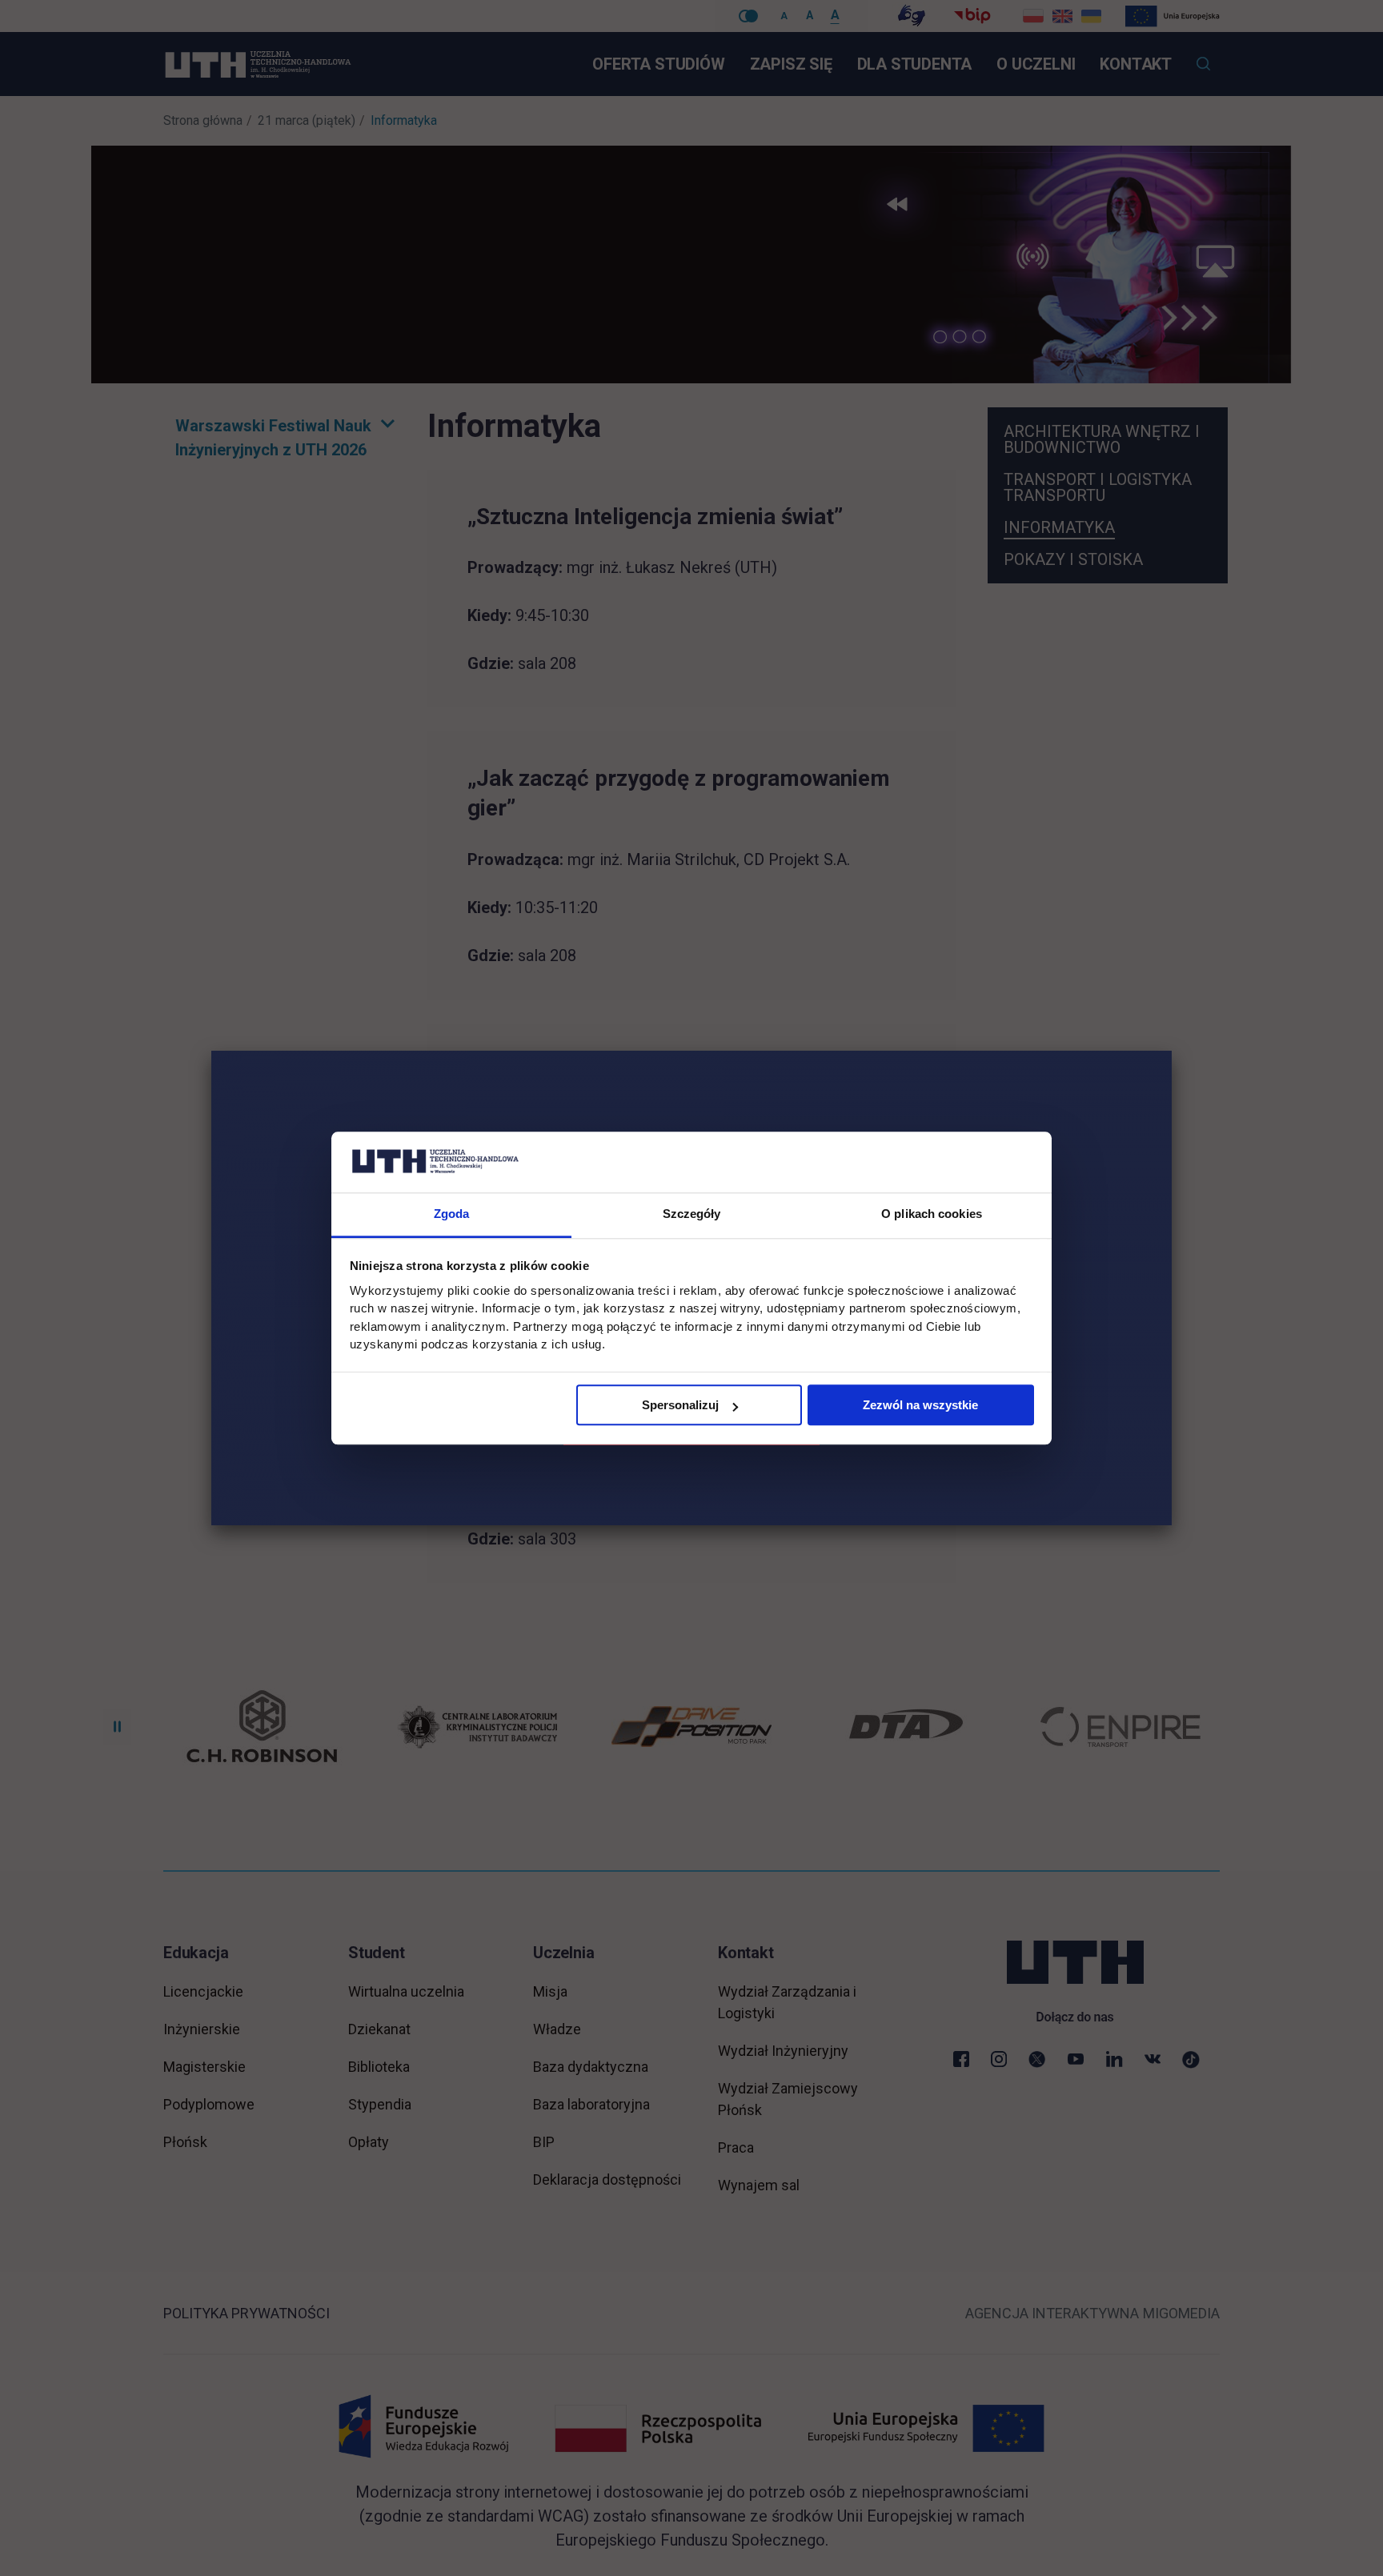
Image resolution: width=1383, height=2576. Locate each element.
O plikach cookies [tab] (932, 1214)
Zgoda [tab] (452, 1214)
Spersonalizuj (680, 1406)
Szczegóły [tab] (692, 1214)
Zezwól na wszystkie (920, 1406)
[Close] (1172, 1051)
